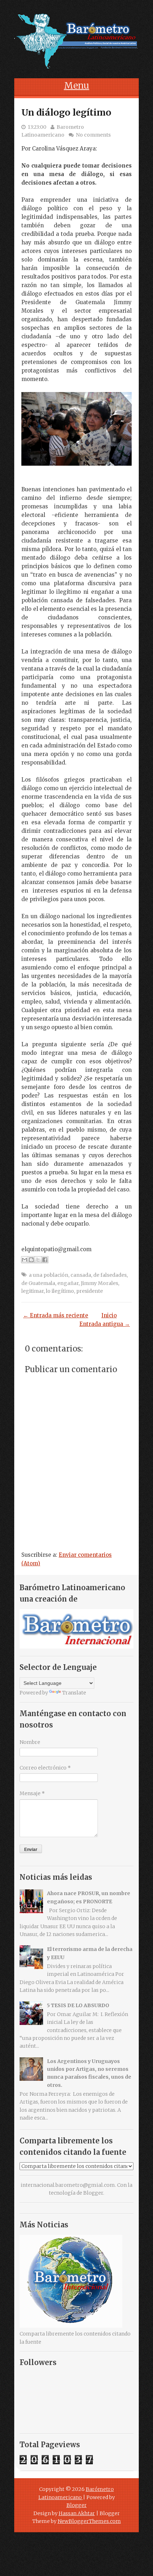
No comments (93, 135)
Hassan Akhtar (77, 2513)
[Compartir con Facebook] (45, 1260)
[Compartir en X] (38, 1260)
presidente (89, 1291)
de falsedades (110, 1275)
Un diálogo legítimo (66, 112)
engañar (68, 1283)
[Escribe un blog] (31, 1260)
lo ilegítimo (60, 1291)
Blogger (93, 2193)
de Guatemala (38, 1283)
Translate (74, 1693)
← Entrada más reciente (56, 1315)
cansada (81, 1275)
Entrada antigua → (105, 1324)
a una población (49, 1275)
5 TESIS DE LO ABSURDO (78, 2005)
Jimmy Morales (99, 1283)
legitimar (33, 1291)
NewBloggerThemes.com (89, 2521)
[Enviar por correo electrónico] (25, 1260)
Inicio (109, 1315)
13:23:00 (37, 127)
